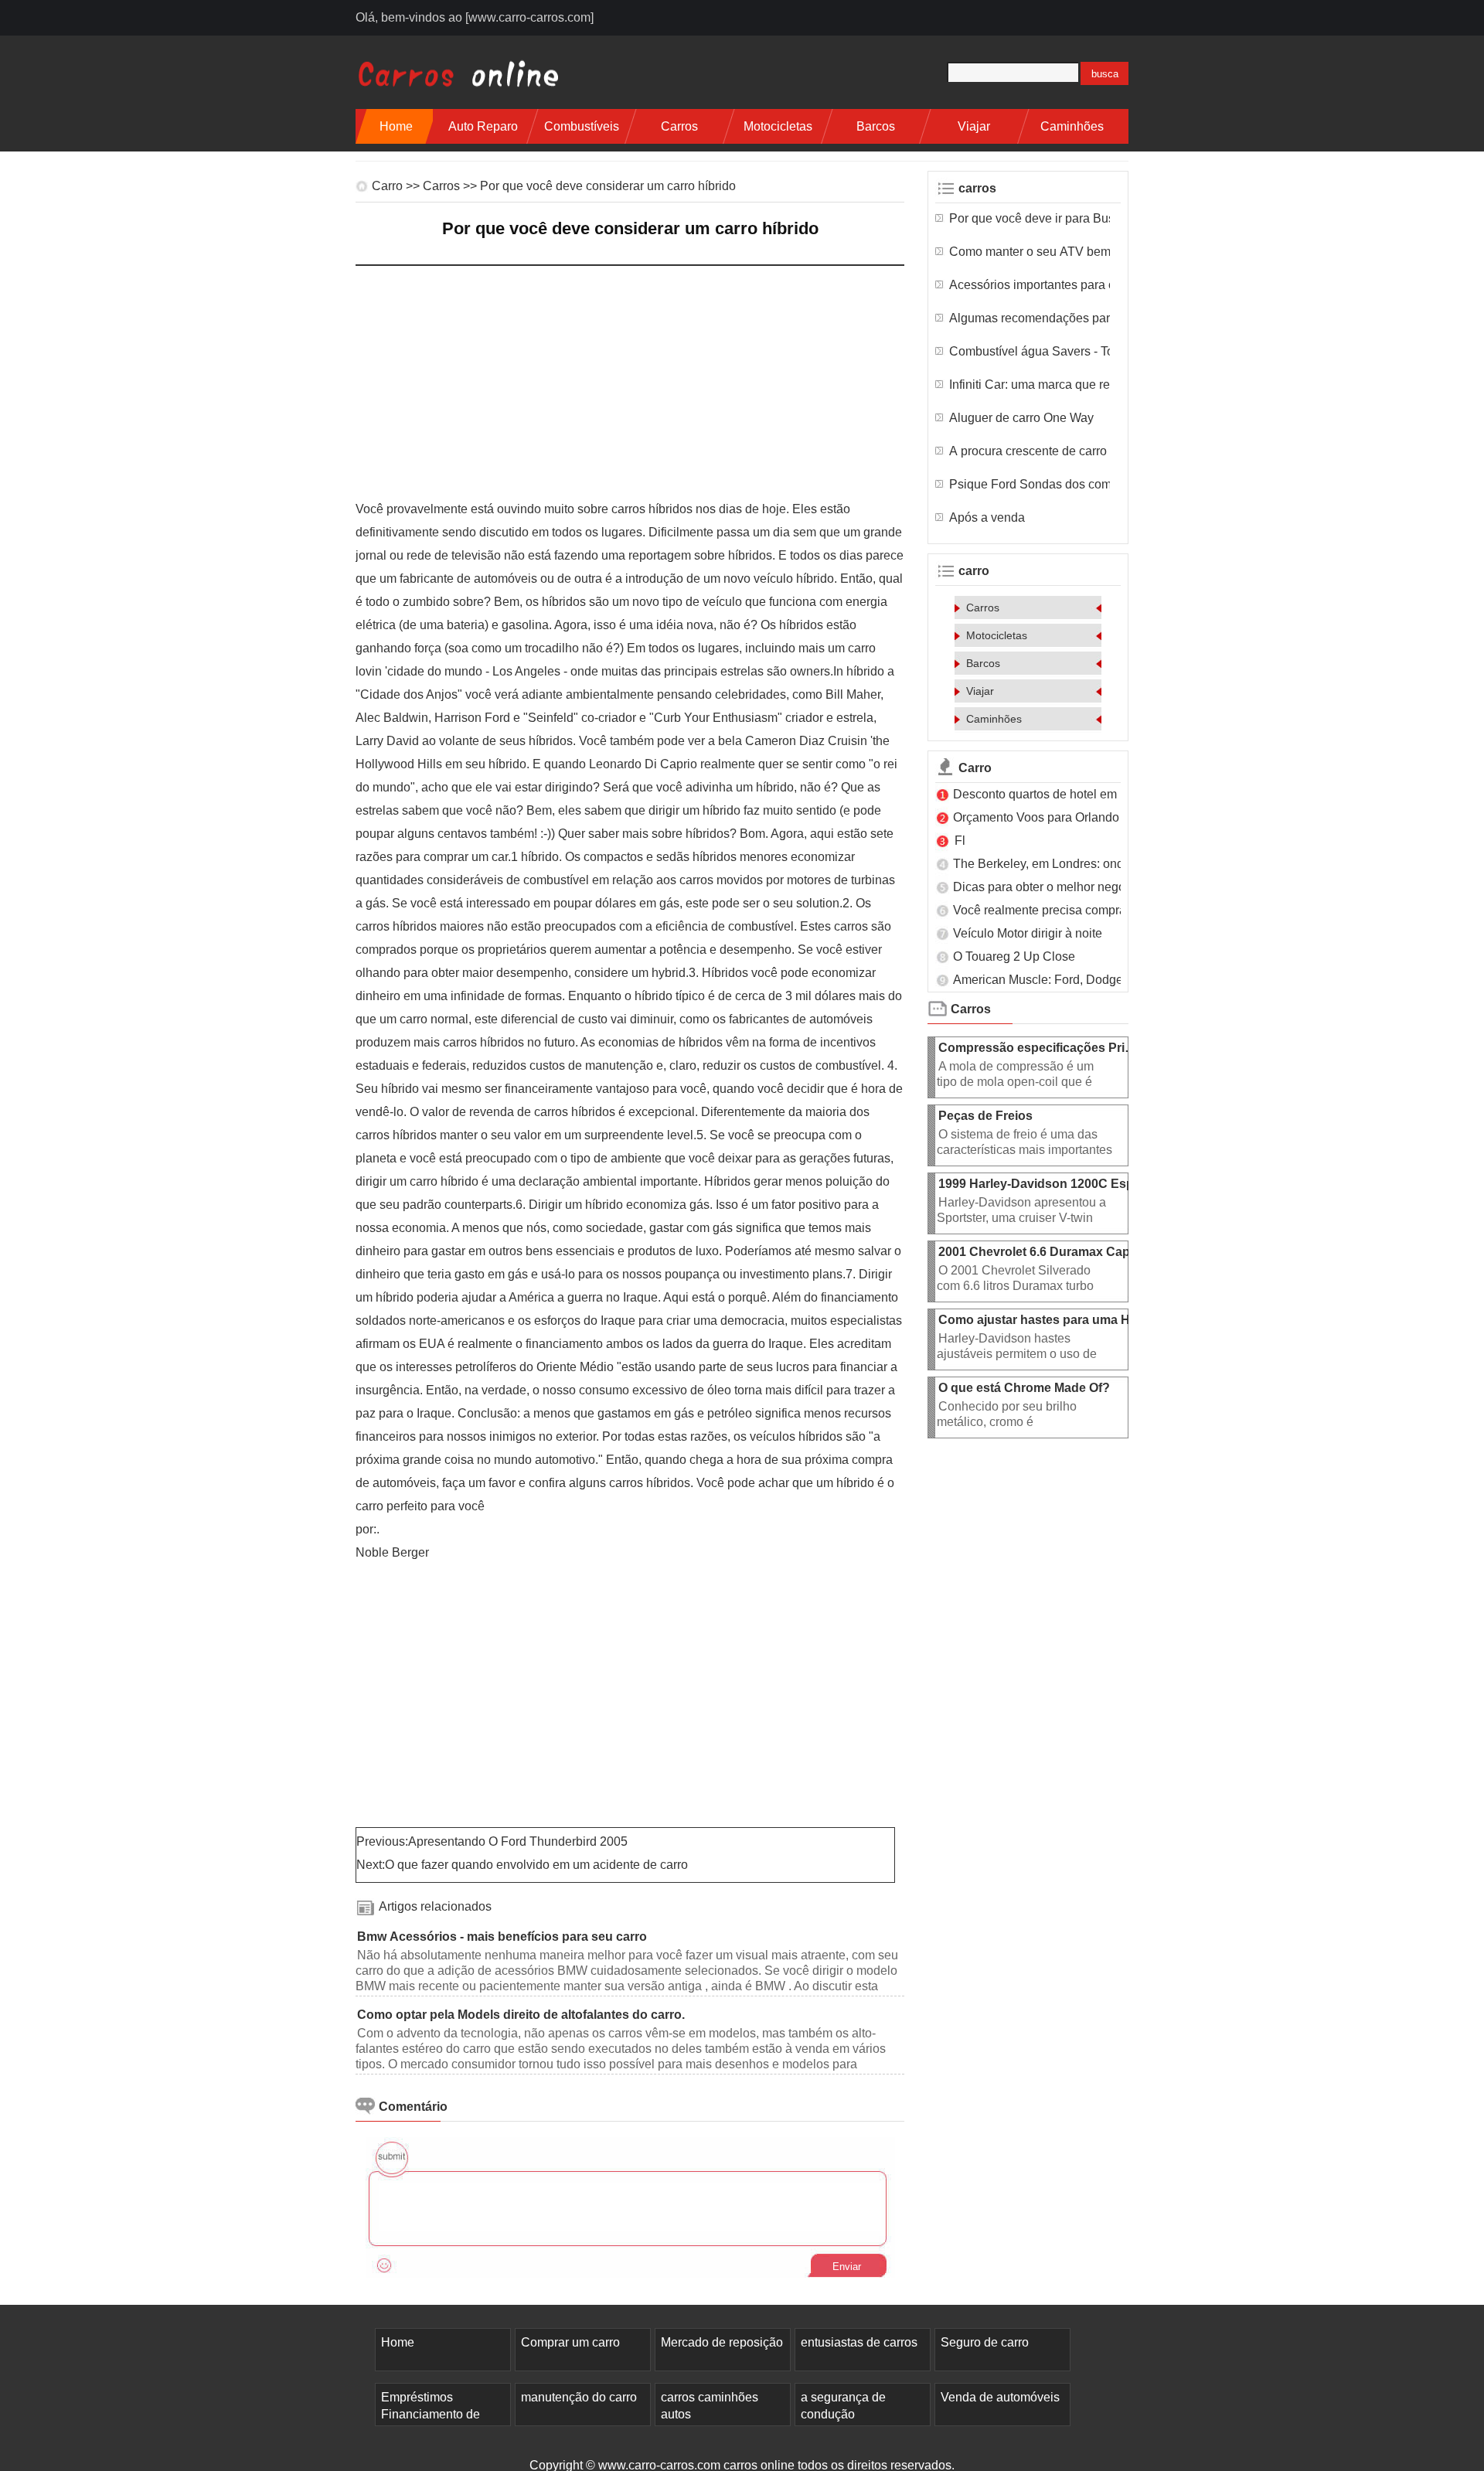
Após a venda (989, 517)
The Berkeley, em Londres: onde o (1048, 864)
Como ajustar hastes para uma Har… (1046, 1320)
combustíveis (582, 126)
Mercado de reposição (722, 2342)
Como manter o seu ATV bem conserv (1030, 252)
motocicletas (778, 126)
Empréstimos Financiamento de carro (431, 2414)
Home (396, 126)
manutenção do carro (579, 2397)
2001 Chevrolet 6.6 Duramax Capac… (1047, 1252)
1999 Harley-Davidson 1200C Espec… (1049, 1184)
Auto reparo (483, 126)
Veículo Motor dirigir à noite (1029, 933)
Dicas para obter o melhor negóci (1044, 887)
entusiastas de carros (859, 2342)
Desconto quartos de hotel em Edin (1049, 794)
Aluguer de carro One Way (1023, 418)
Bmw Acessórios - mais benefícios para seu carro (504, 1937)
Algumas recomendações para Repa (1030, 318)
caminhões (1072, 126)
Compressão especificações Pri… (1038, 1048)
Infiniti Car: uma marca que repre (1030, 385)
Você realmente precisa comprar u (1047, 910)
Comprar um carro (570, 2342)
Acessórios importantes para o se (1030, 285)
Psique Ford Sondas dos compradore (1030, 484)
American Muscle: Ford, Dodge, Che (1053, 980)
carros (679, 126)
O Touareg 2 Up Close (1016, 956)
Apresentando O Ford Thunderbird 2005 (519, 1841)
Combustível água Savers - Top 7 (1030, 351)
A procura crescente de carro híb (1030, 451)
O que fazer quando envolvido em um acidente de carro (538, 1865)
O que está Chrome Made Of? (1026, 1388)
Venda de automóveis (1000, 2397)
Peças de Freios (987, 1116)
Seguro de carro (985, 2342)
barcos (876, 126)
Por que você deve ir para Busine (1030, 218)
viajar (974, 126)
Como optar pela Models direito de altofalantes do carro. (522, 2015)
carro (387, 186)
